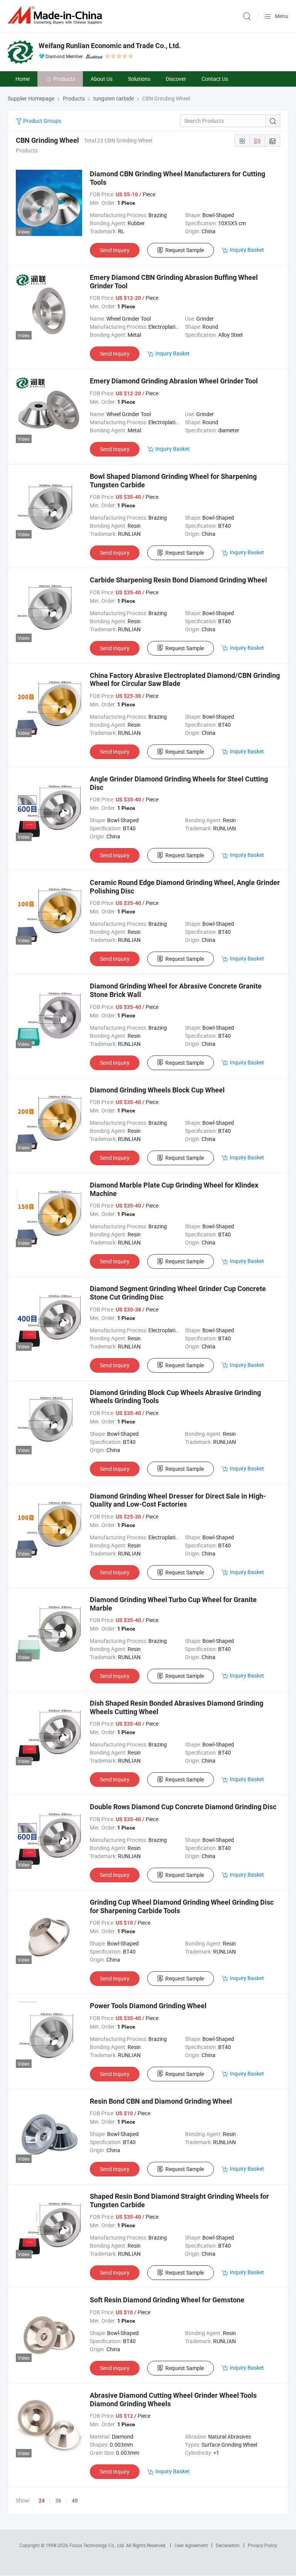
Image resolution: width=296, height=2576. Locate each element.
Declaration (228, 2545)
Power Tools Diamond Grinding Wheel (148, 2006)
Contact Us (215, 79)
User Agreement (191, 2545)
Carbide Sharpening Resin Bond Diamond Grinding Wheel (178, 580)
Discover (176, 79)
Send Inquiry (115, 250)
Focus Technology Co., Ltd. (98, 2545)
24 (42, 2501)
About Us (102, 79)
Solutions (139, 79)
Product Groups (42, 121)
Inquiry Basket (247, 250)
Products (64, 79)
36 (58, 2500)
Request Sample (185, 250)
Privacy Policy (262, 2545)
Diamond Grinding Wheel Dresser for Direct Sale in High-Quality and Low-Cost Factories (178, 1500)
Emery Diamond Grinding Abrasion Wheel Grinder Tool (174, 381)
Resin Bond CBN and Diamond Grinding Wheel (161, 2101)
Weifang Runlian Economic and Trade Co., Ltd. (110, 46)
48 (75, 2500)
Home (23, 79)
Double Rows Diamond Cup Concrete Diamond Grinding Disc (183, 1807)
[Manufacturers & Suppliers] (56, 15)
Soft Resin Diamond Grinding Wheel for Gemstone (167, 2300)
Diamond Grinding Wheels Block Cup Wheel (157, 1090)
